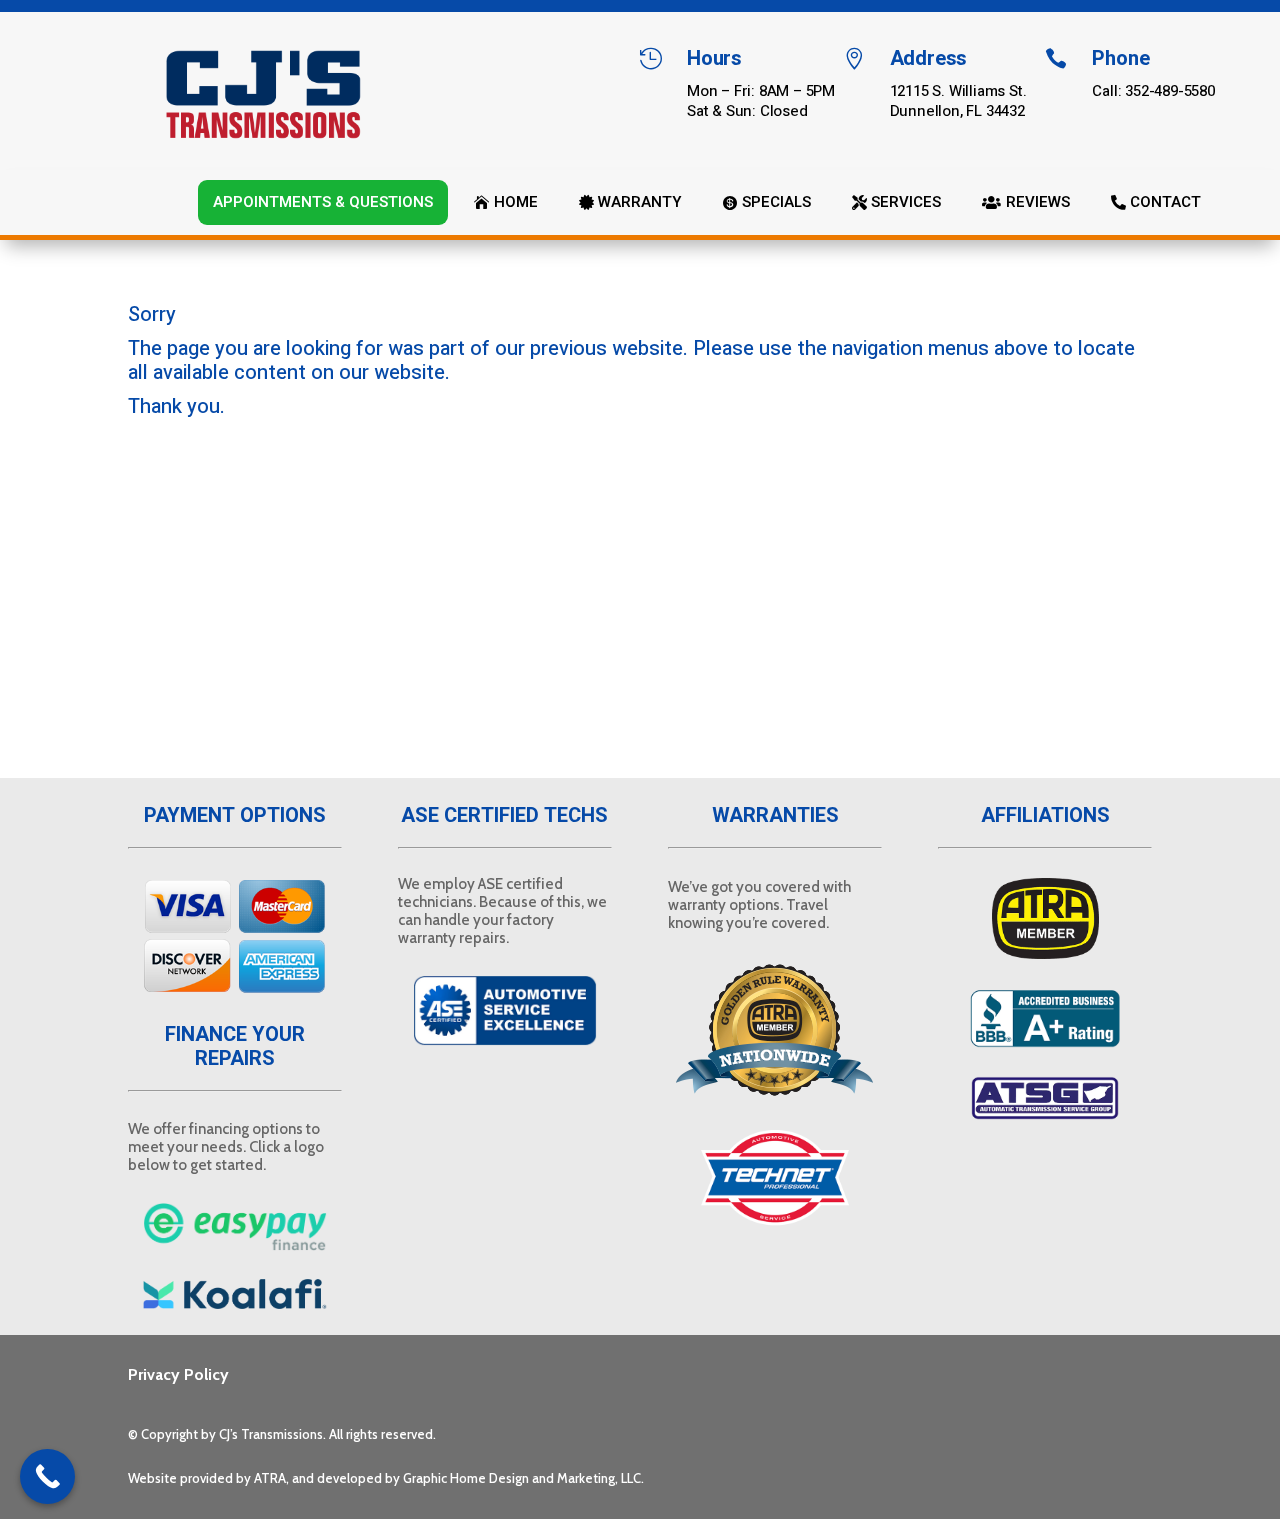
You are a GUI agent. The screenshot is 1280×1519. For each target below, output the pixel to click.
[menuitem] (323, 202)
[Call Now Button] (47, 1476)
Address (929, 58)
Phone (1120, 58)
